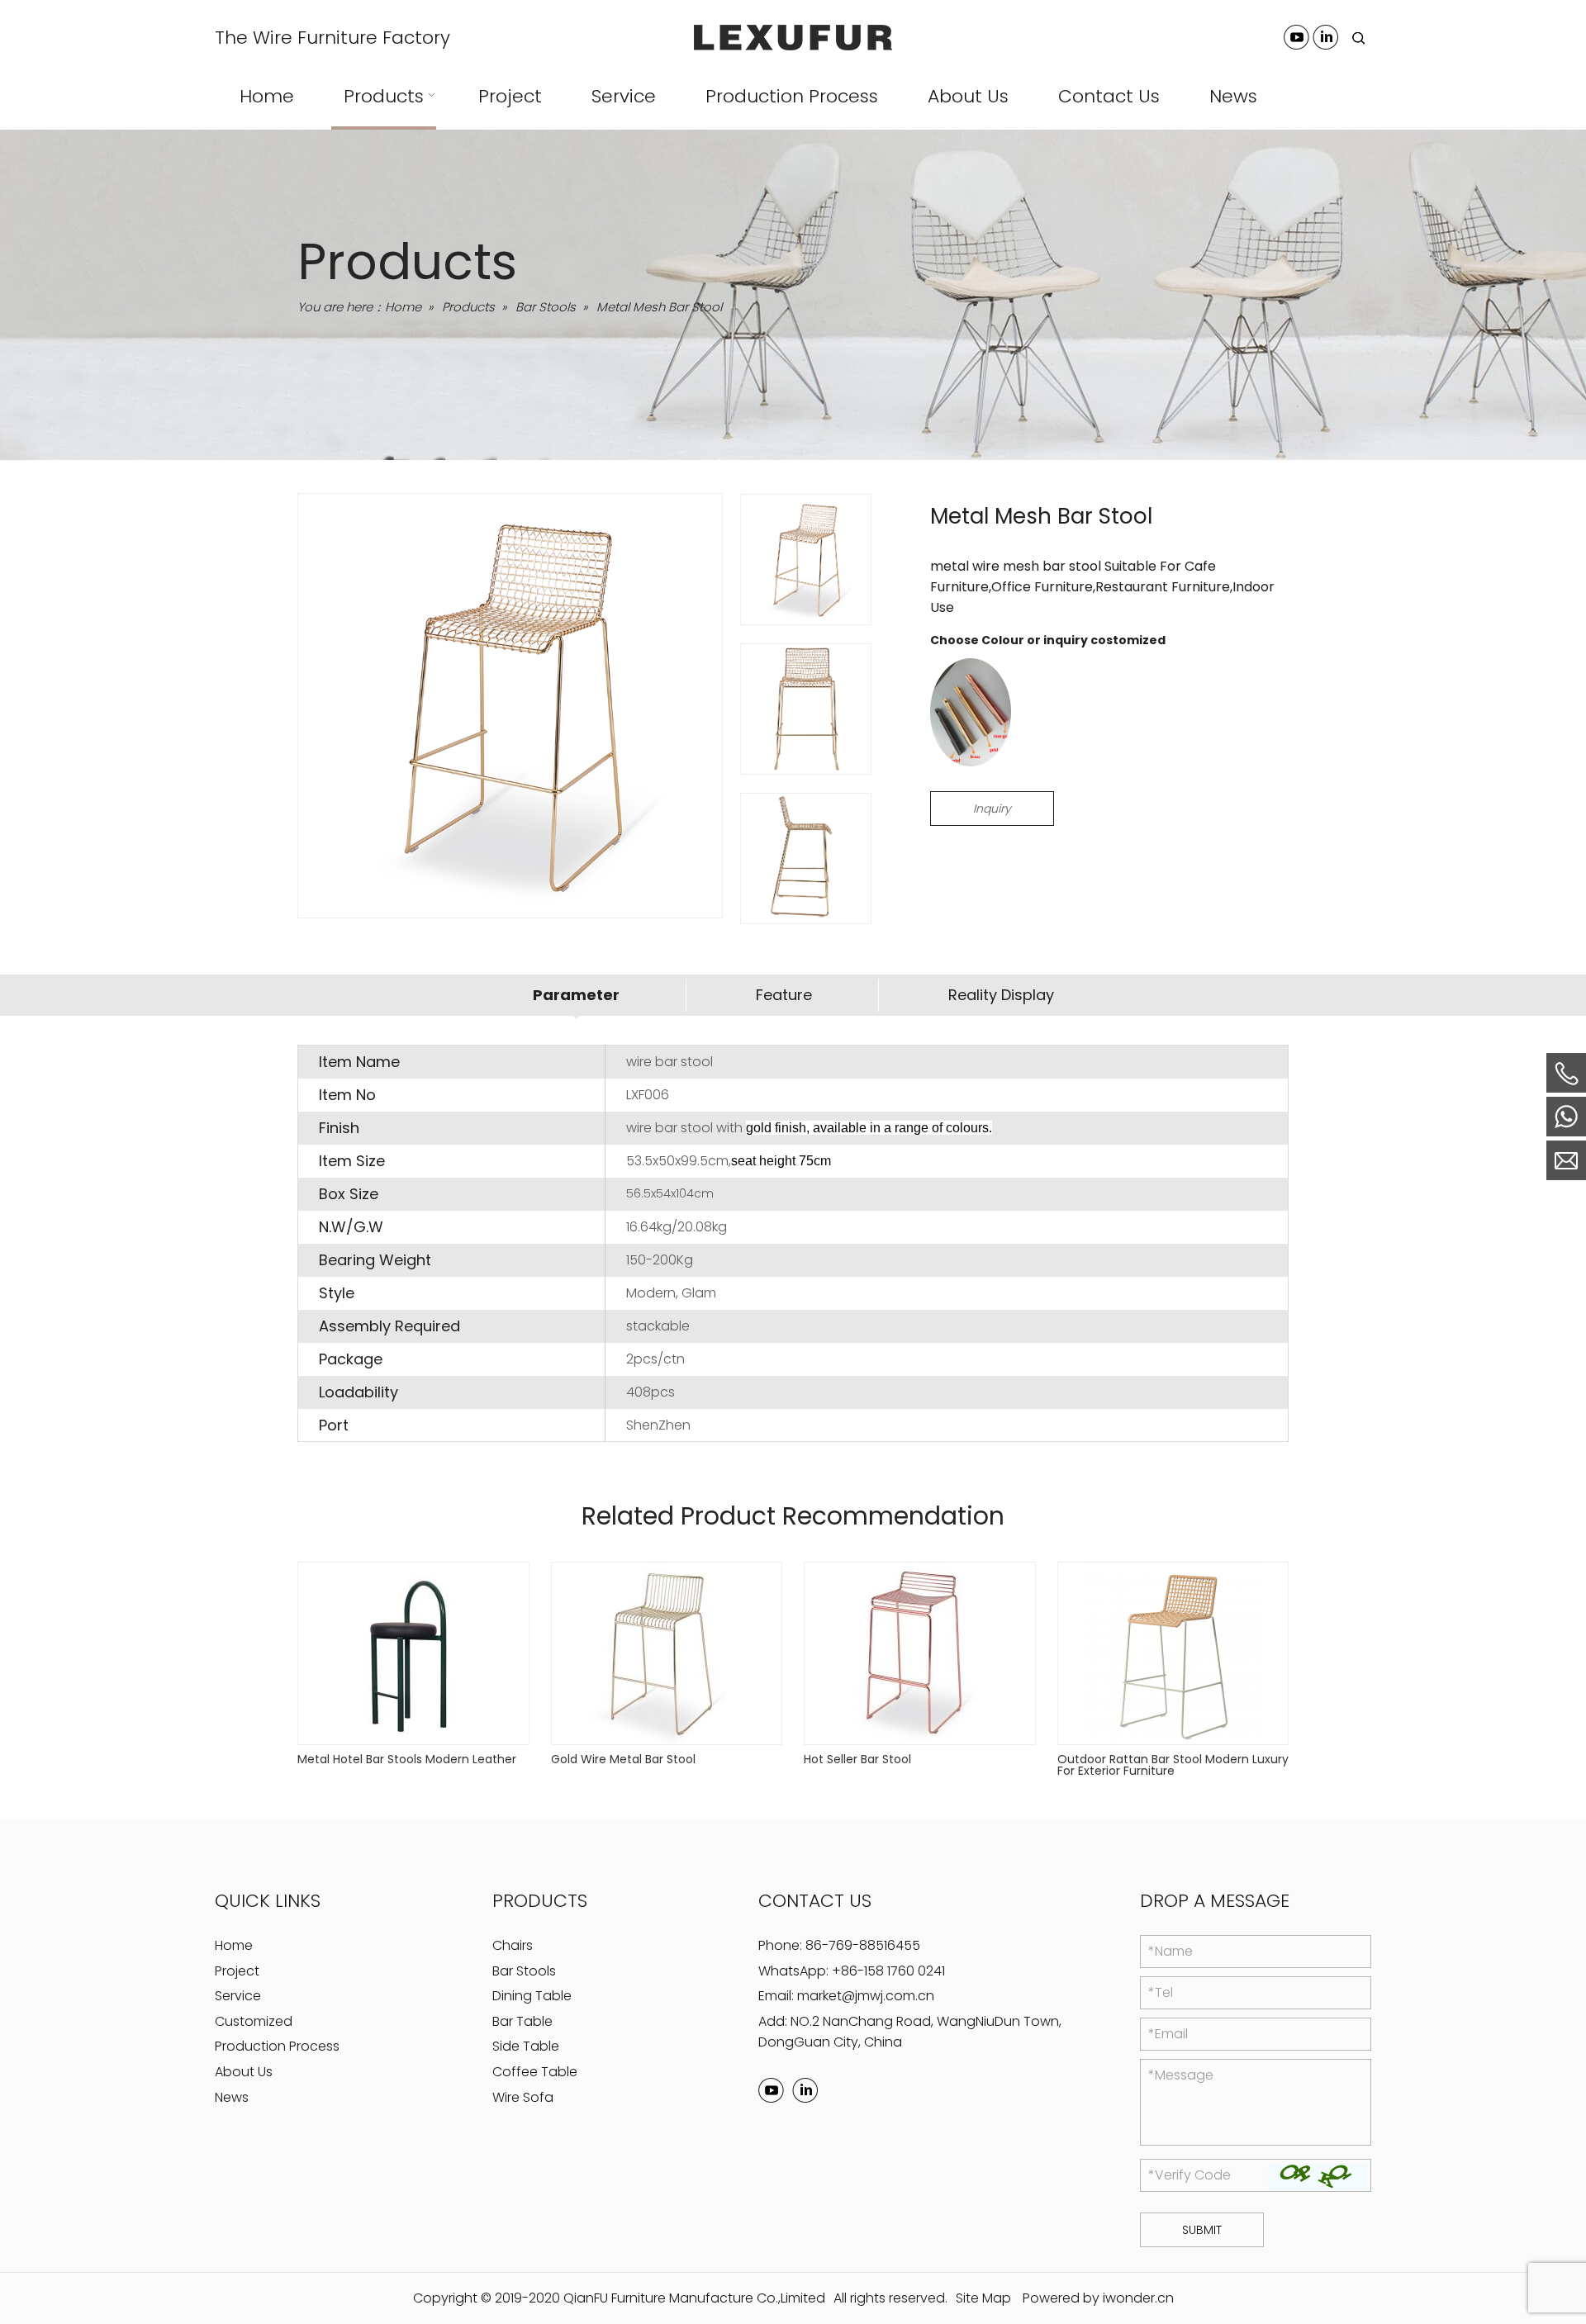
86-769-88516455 (863, 1945)
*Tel (1161, 1992)
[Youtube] (1296, 37)
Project (237, 1971)
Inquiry (992, 809)
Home (234, 1945)
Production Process (277, 2046)
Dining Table (532, 1996)
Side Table (526, 2046)
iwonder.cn (1138, 2298)
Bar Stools (524, 1971)
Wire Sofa (523, 2097)
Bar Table (522, 2021)
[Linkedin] (1325, 37)
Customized (254, 2021)
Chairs (513, 1945)
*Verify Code (1189, 2175)
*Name (1171, 1951)
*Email (1168, 2034)
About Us (244, 2072)
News (232, 2097)
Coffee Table (535, 2072)
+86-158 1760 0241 (888, 1971)
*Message (1181, 2075)
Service (238, 1996)
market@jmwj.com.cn (866, 1996)
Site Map (983, 2298)
